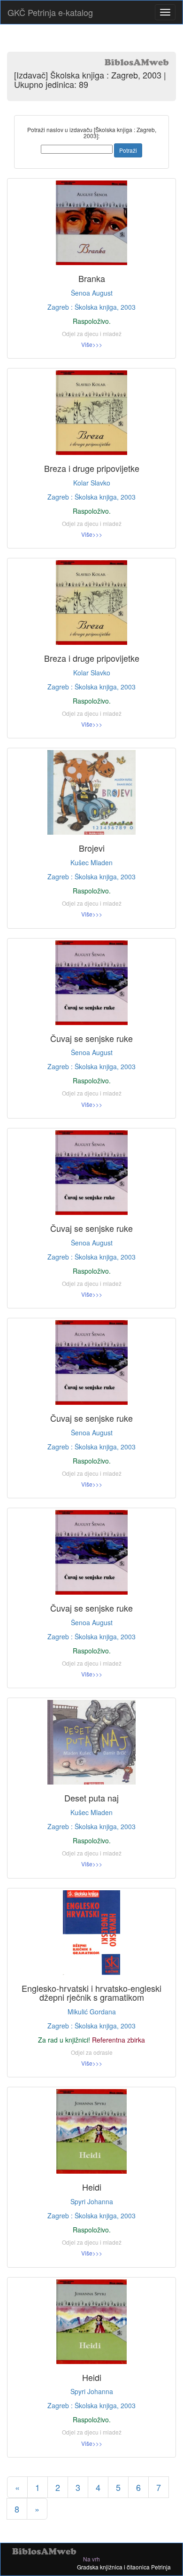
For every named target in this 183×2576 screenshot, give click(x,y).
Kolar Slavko (92, 483)
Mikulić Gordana (92, 2012)
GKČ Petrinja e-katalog (50, 12)
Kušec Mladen (91, 862)
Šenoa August (92, 293)
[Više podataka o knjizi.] (91, 223)
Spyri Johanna (92, 2201)
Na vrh (91, 2559)
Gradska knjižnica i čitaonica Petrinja (124, 2567)
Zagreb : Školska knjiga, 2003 (91, 307)
